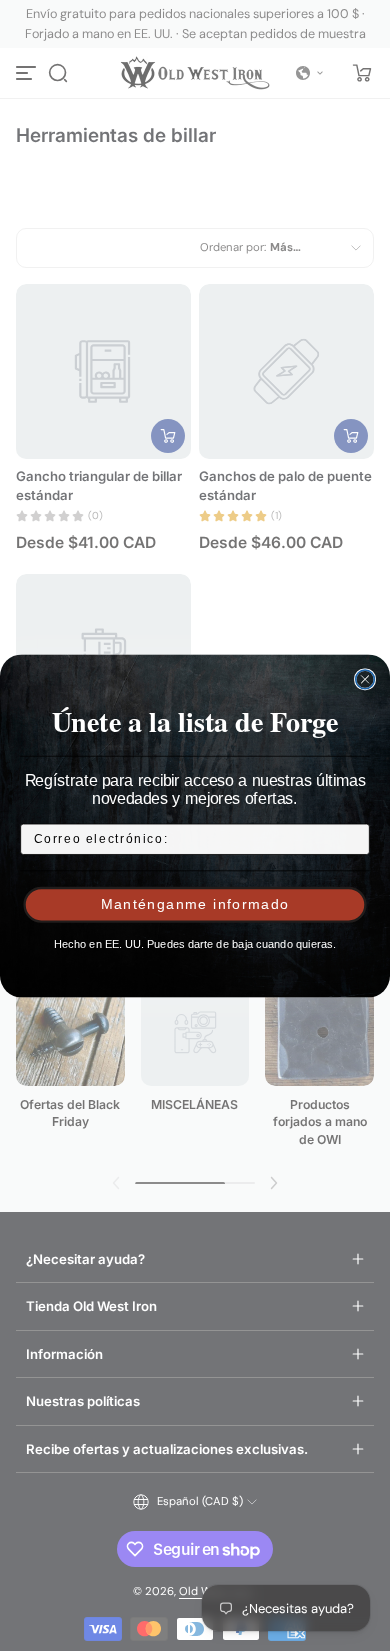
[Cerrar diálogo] (365, 679)
